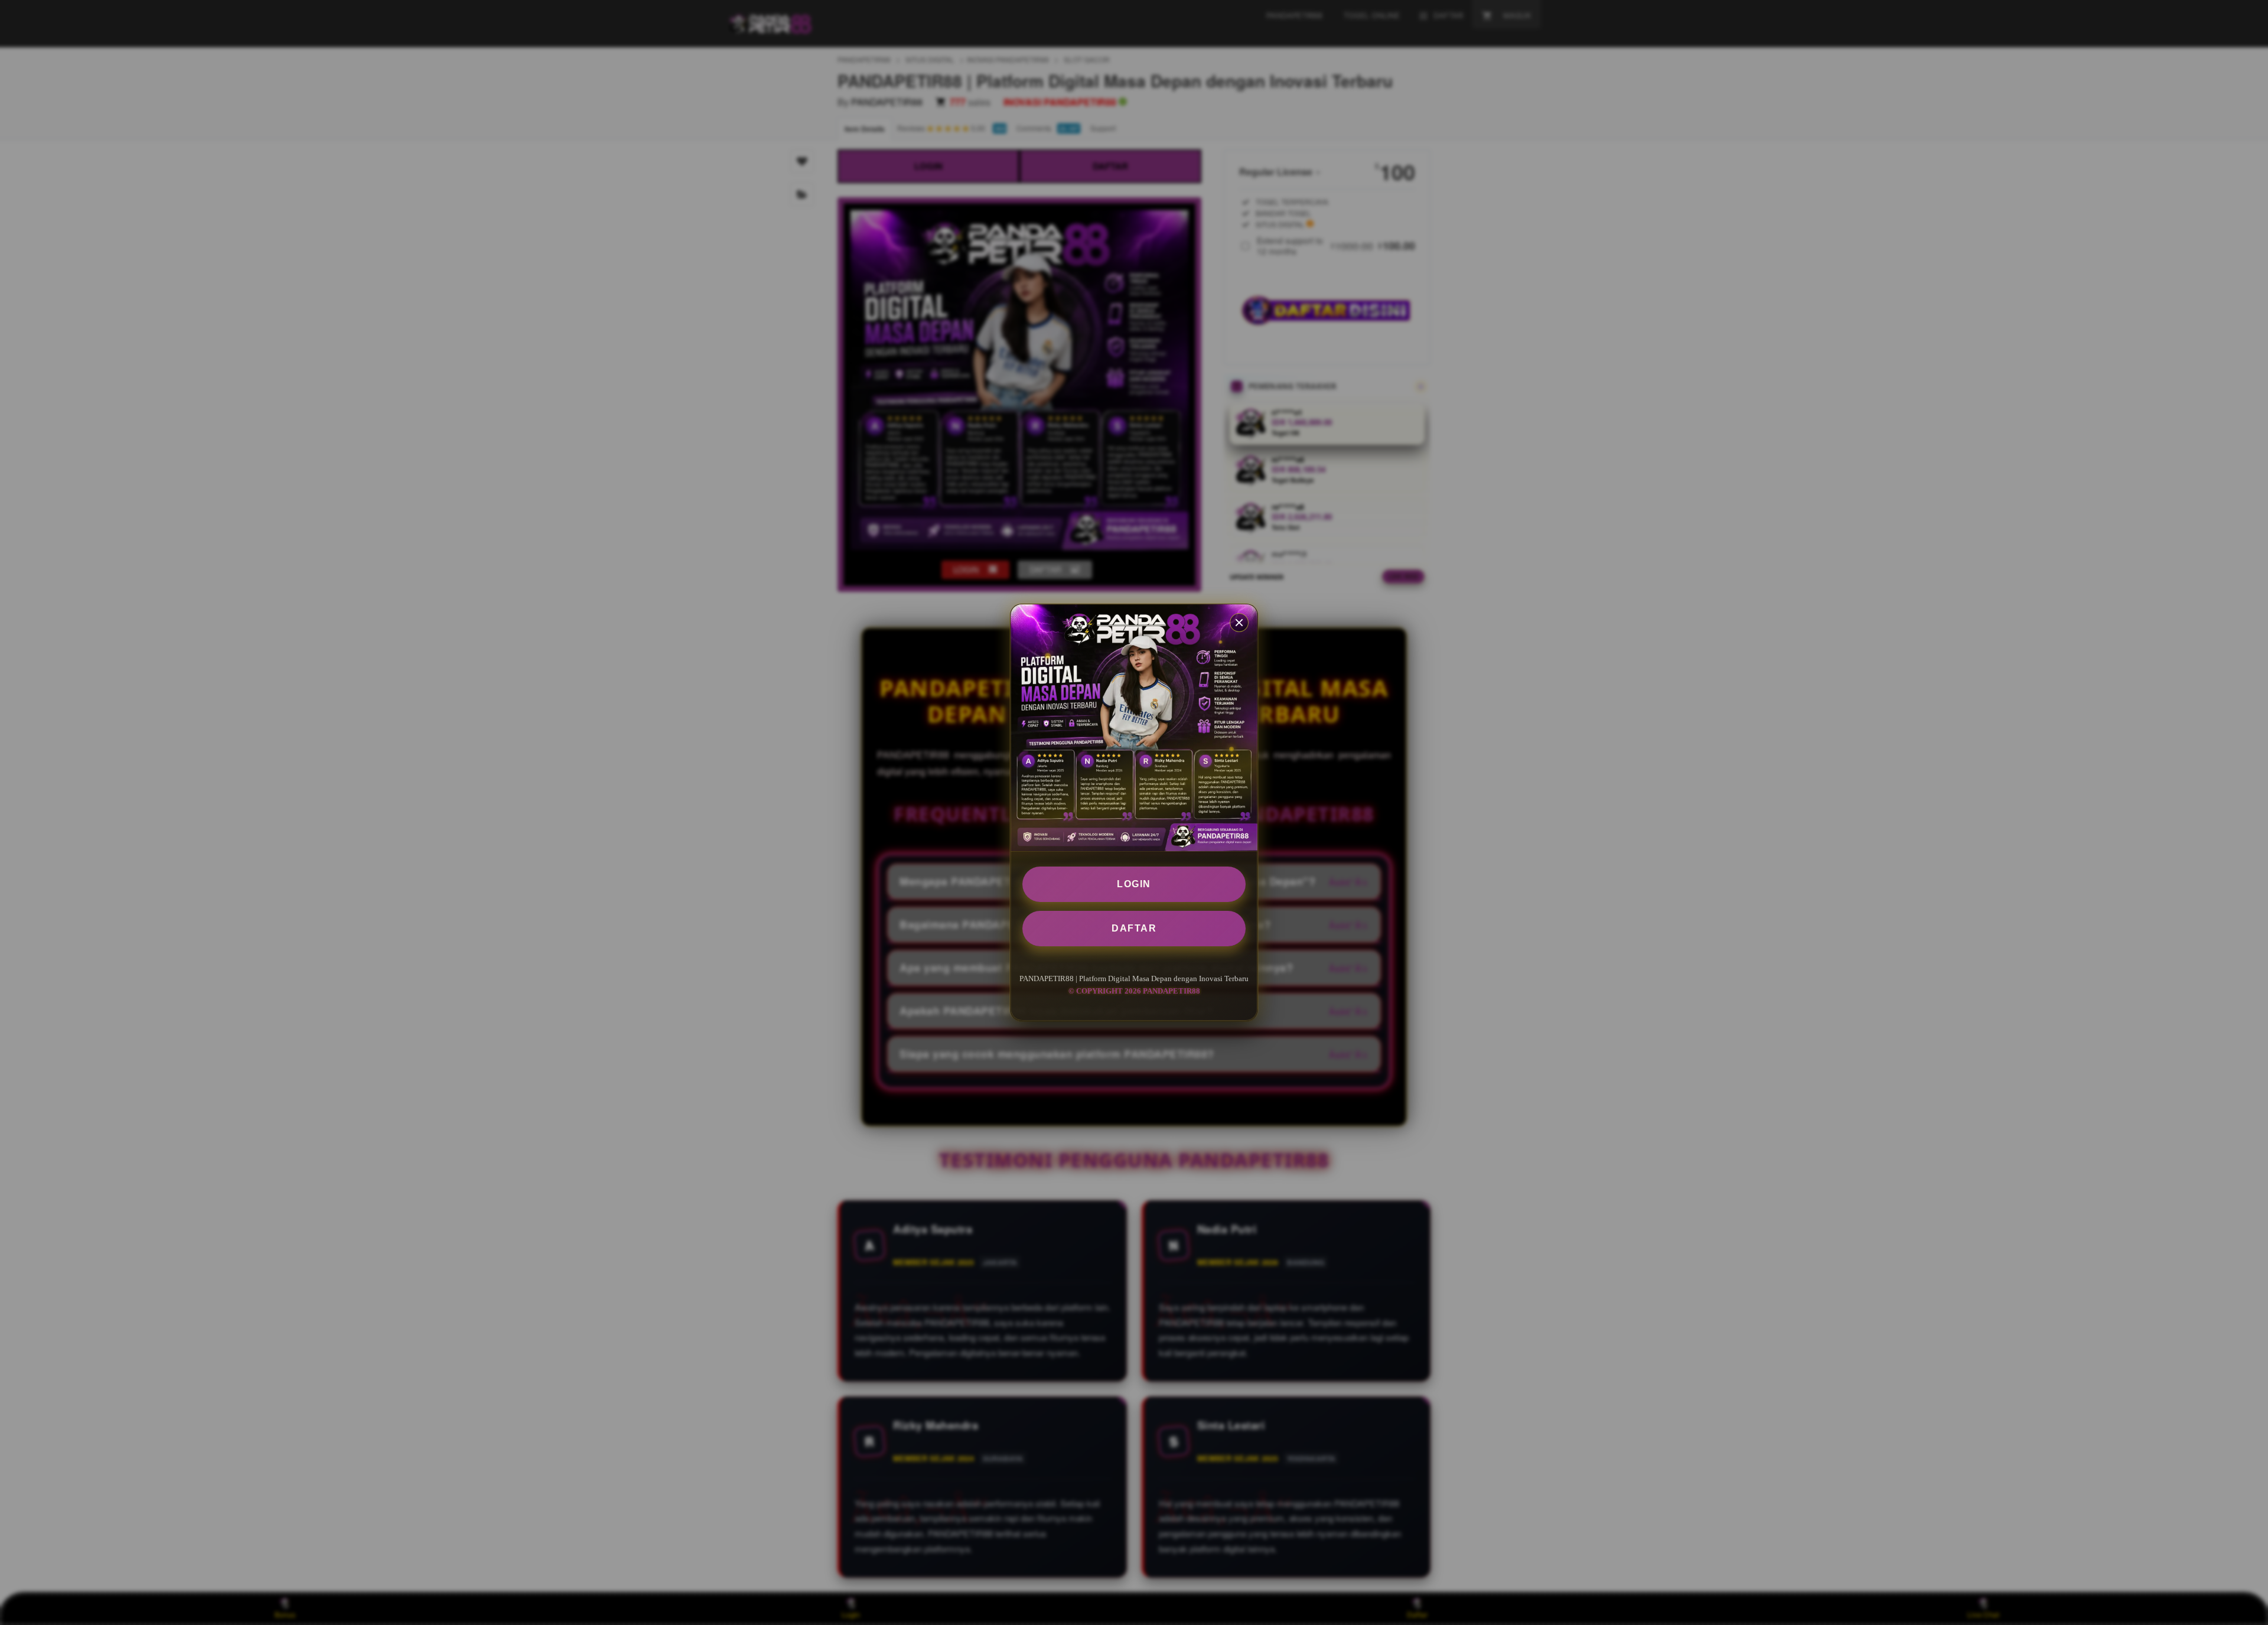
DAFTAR (1134, 928)
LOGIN (1134, 884)
